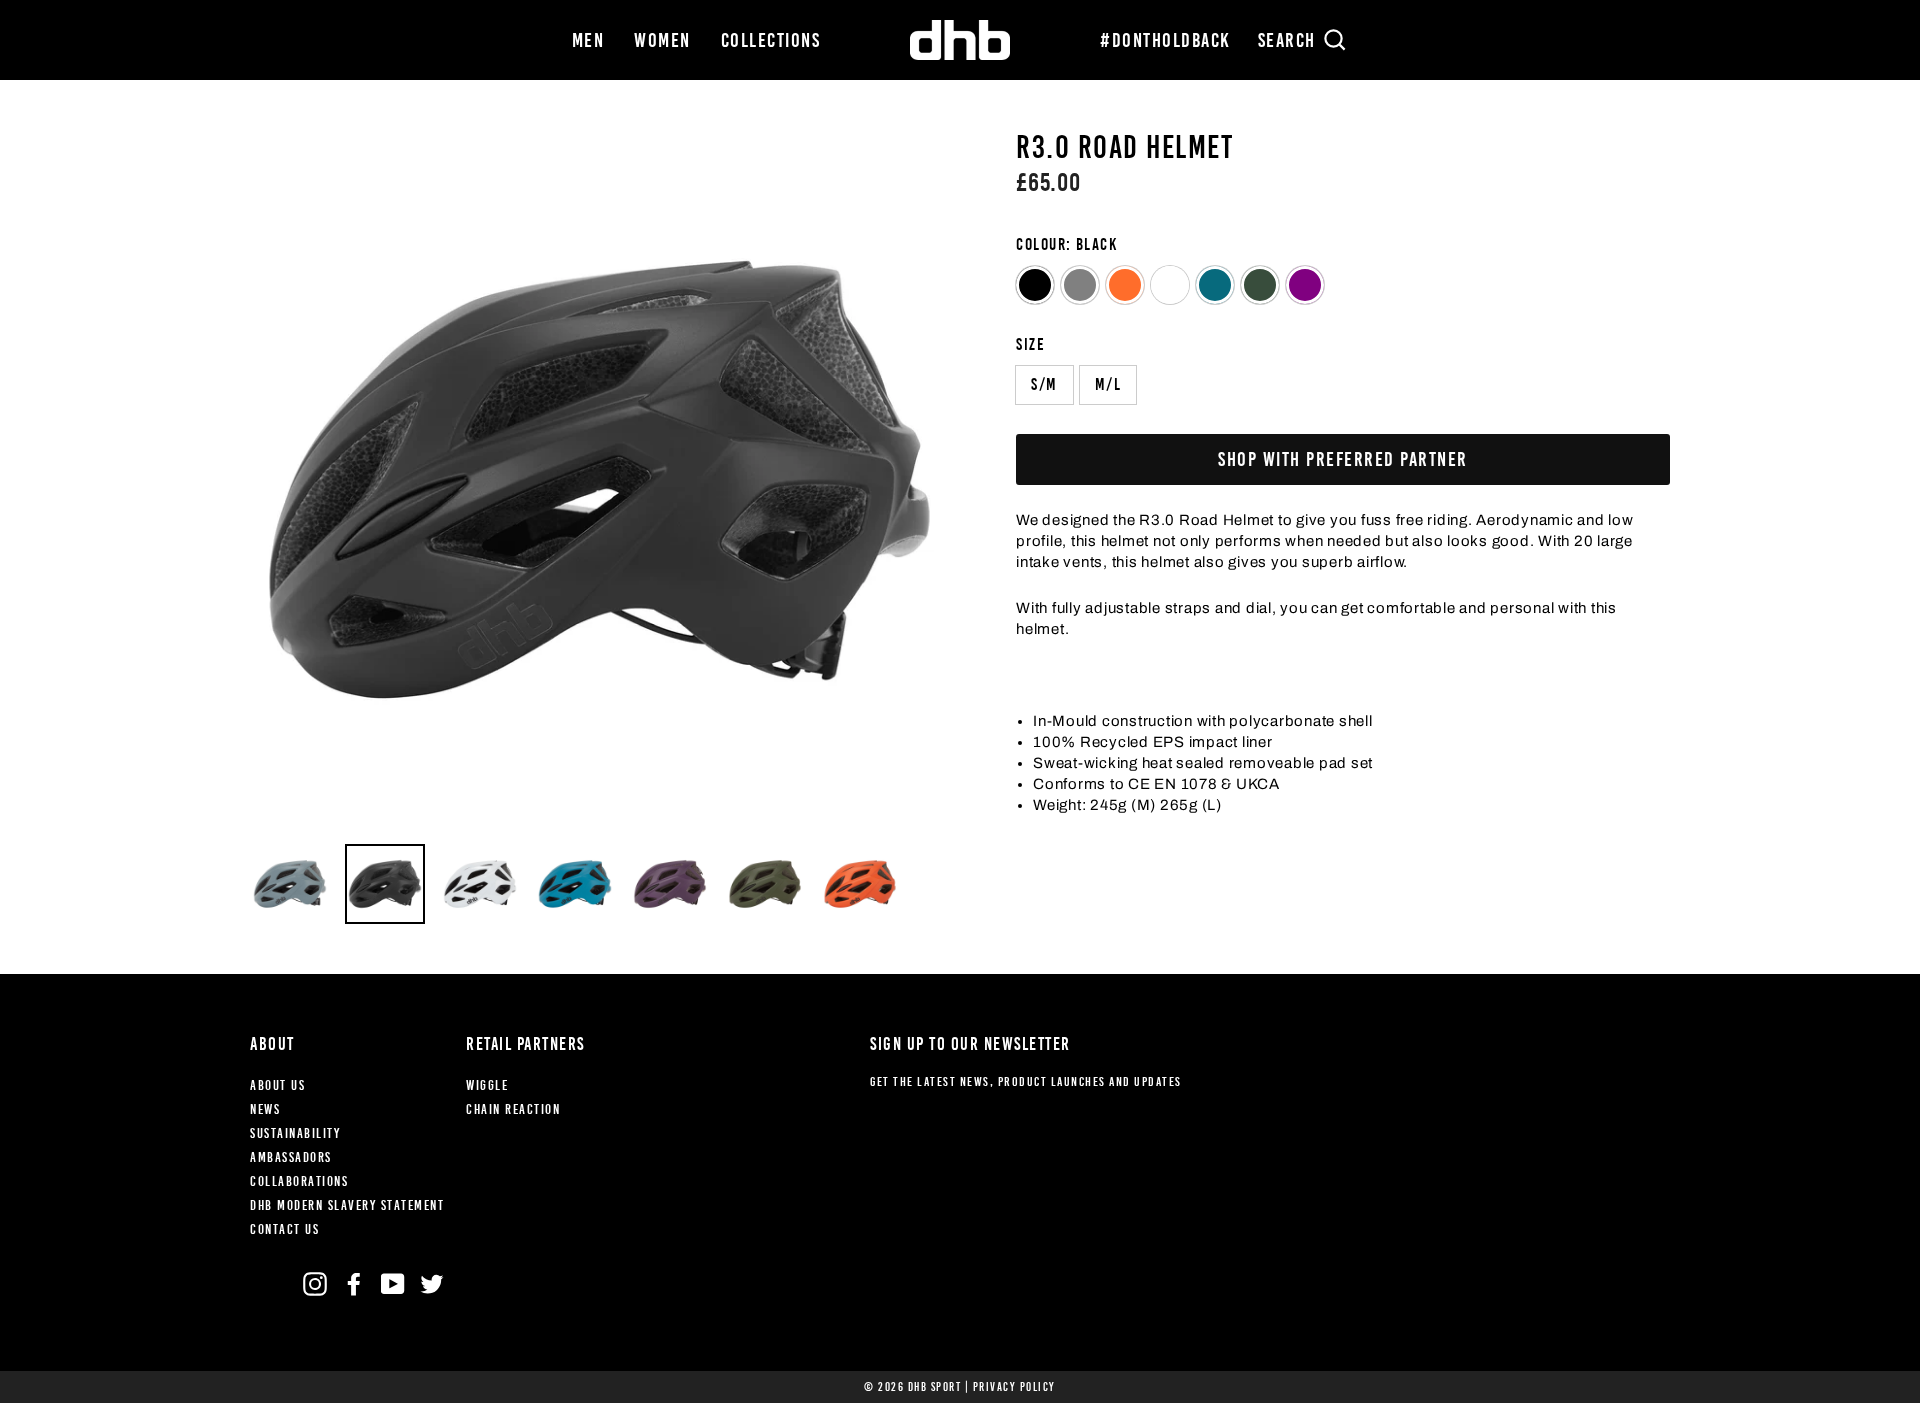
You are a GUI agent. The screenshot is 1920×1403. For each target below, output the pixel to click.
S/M (1044, 384)
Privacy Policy (1014, 1387)
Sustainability (295, 1133)
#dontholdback (1165, 40)
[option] (599, 479)
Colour (1066, 244)
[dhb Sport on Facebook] (354, 1284)
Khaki (1260, 285)
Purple (1305, 285)
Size (1030, 344)
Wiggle (487, 1085)
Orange (1125, 285)
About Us (277, 1085)
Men (588, 40)
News (265, 1109)
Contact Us (284, 1229)
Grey (1080, 285)
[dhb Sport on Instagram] (315, 1284)
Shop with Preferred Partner (1343, 459)
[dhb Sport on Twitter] (432, 1284)
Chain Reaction (513, 1109)
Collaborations (299, 1181)
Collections (771, 40)
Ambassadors (291, 1157)
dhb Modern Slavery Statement (347, 1205)
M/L (1108, 384)
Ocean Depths (1215, 285)
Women (662, 40)
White (1170, 285)
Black (1035, 285)
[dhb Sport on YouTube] (393, 1284)
